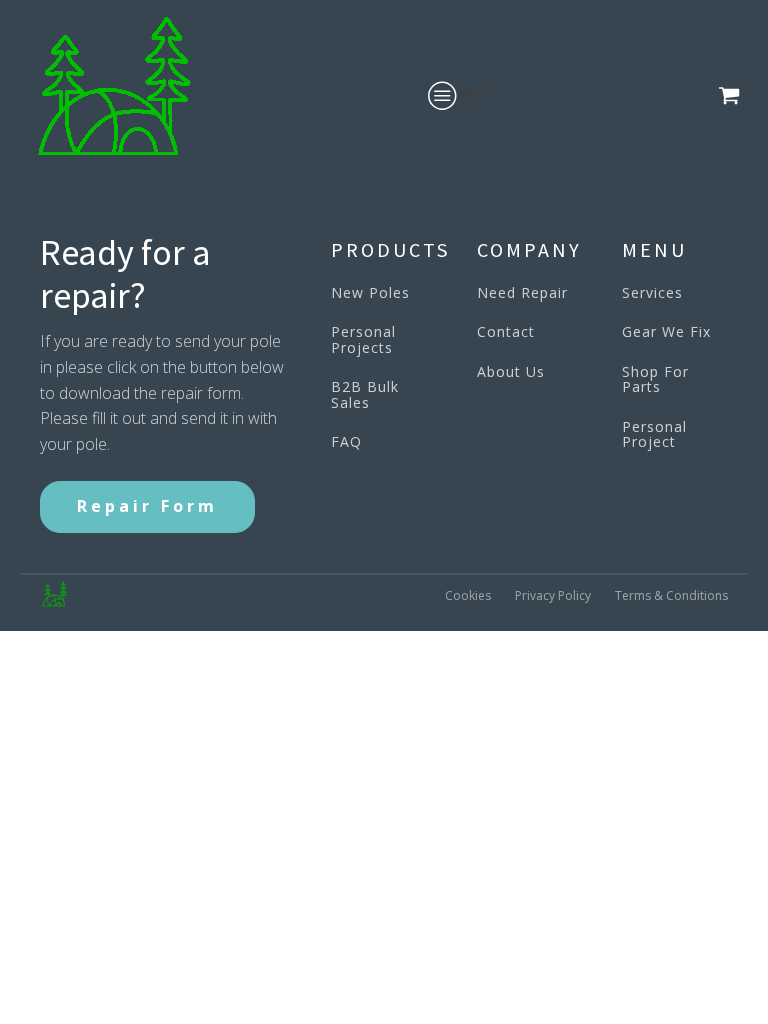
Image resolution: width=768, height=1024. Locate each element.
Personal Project (654, 434)
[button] (733, 95)
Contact (506, 331)
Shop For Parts (655, 379)
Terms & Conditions (671, 595)
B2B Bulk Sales (365, 394)
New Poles (370, 292)
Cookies (468, 595)
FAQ (346, 441)
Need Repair (522, 292)
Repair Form (147, 506)
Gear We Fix (666, 331)
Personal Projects (363, 339)
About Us (511, 371)
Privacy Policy (553, 595)
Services (652, 292)
